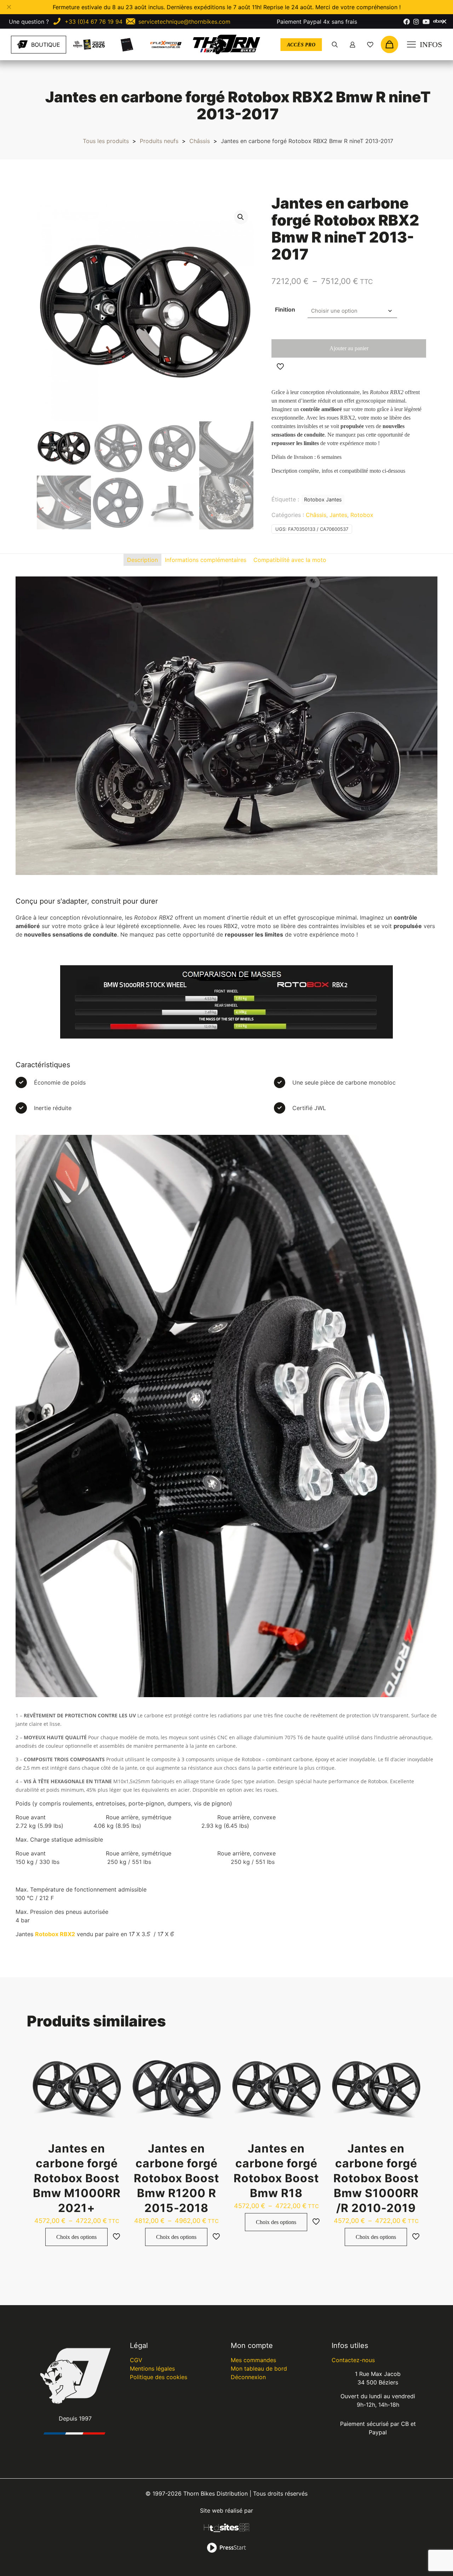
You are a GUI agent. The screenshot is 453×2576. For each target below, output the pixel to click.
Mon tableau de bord (259, 2369)
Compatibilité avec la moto (290, 560)
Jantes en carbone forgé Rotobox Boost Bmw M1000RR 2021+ (77, 2178)
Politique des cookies (159, 2377)
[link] (89, 44)
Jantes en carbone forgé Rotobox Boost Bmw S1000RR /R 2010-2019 (376, 2178)
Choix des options (76, 2237)
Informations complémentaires (206, 560)
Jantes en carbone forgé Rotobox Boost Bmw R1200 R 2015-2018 (176, 2178)
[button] (241, 217)
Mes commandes (253, 2360)
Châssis (200, 141)
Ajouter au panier (349, 348)
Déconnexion (248, 2377)
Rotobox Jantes (323, 499)
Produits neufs (159, 141)
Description (142, 560)
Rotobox (362, 515)
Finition (285, 309)
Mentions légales (152, 2369)
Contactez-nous (353, 2360)
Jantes (338, 515)
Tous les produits (106, 141)
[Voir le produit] (113, 2054)
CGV (136, 2360)
